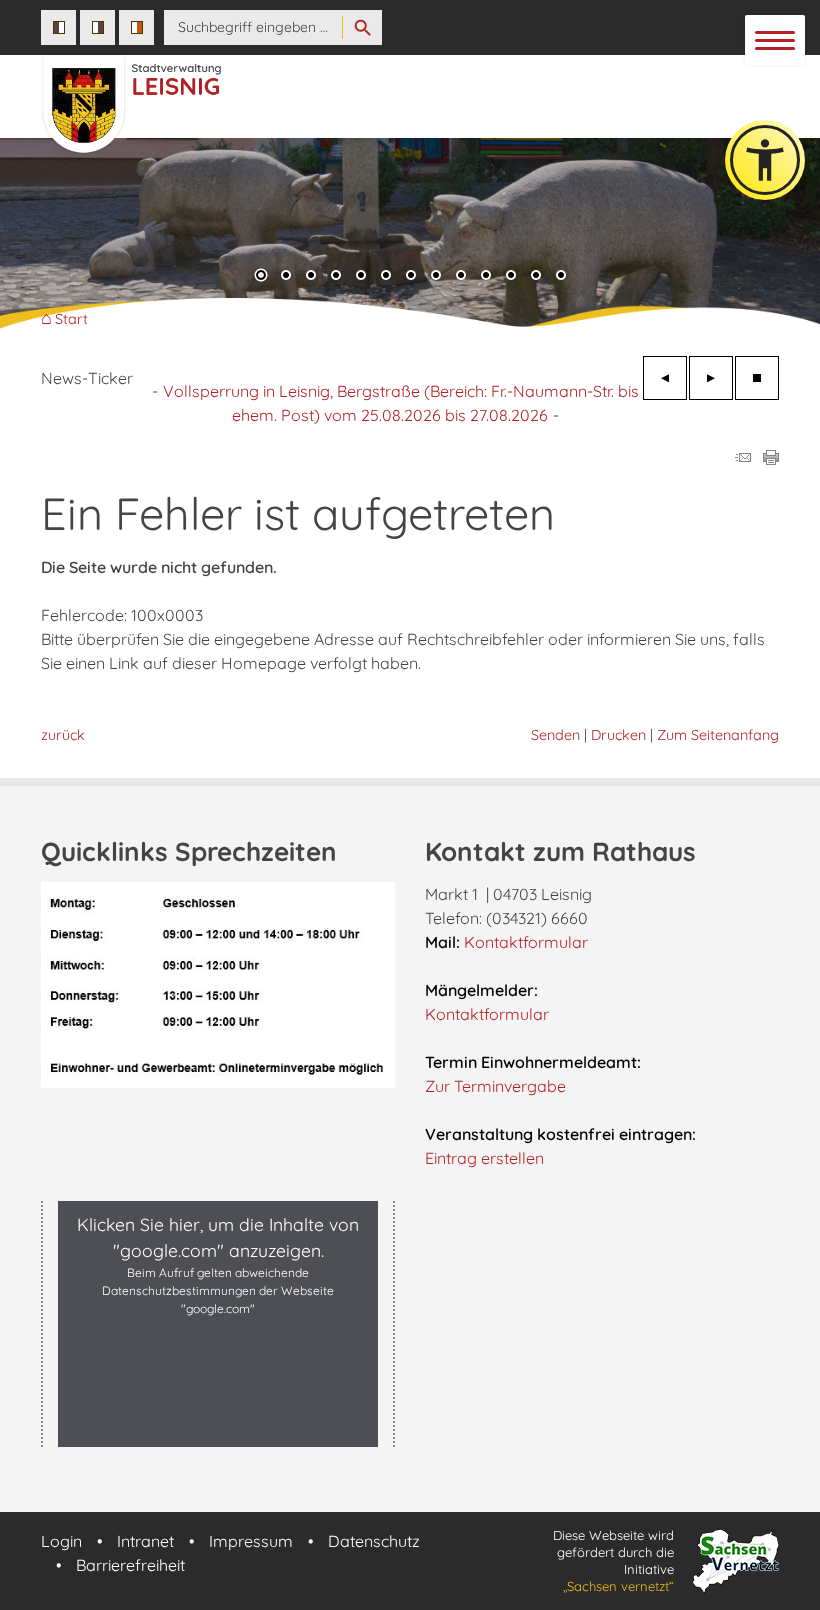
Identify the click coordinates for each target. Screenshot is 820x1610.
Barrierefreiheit (130, 1565)
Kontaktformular (526, 942)
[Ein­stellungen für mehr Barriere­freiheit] (765, 160)
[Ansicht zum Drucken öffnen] (771, 459)
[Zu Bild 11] (511, 277)
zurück (63, 735)
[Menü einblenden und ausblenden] (776, 41)
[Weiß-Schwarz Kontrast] (97, 27)
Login (61, 1541)
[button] (30, 239)
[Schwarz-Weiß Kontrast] (58, 27)
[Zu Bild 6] (386, 277)
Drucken (618, 735)
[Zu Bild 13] (561, 277)
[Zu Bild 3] (311, 277)
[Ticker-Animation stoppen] (757, 378)
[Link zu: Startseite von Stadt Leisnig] (299, 94)
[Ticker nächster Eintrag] (711, 378)
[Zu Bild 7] (411, 277)
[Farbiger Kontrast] (136, 27)
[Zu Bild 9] (461, 277)
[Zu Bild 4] (336, 277)
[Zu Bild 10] (486, 277)
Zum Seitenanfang (718, 735)
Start (71, 319)
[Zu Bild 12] (536, 277)
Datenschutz (374, 1541)
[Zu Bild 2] (286, 277)
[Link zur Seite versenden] (743, 459)
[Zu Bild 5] (361, 277)
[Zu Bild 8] (436, 277)
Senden (555, 735)
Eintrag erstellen (484, 1158)
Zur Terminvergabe (495, 1086)
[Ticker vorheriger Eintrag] (665, 378)
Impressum (251, 1541)
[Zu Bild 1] (261, 277)
